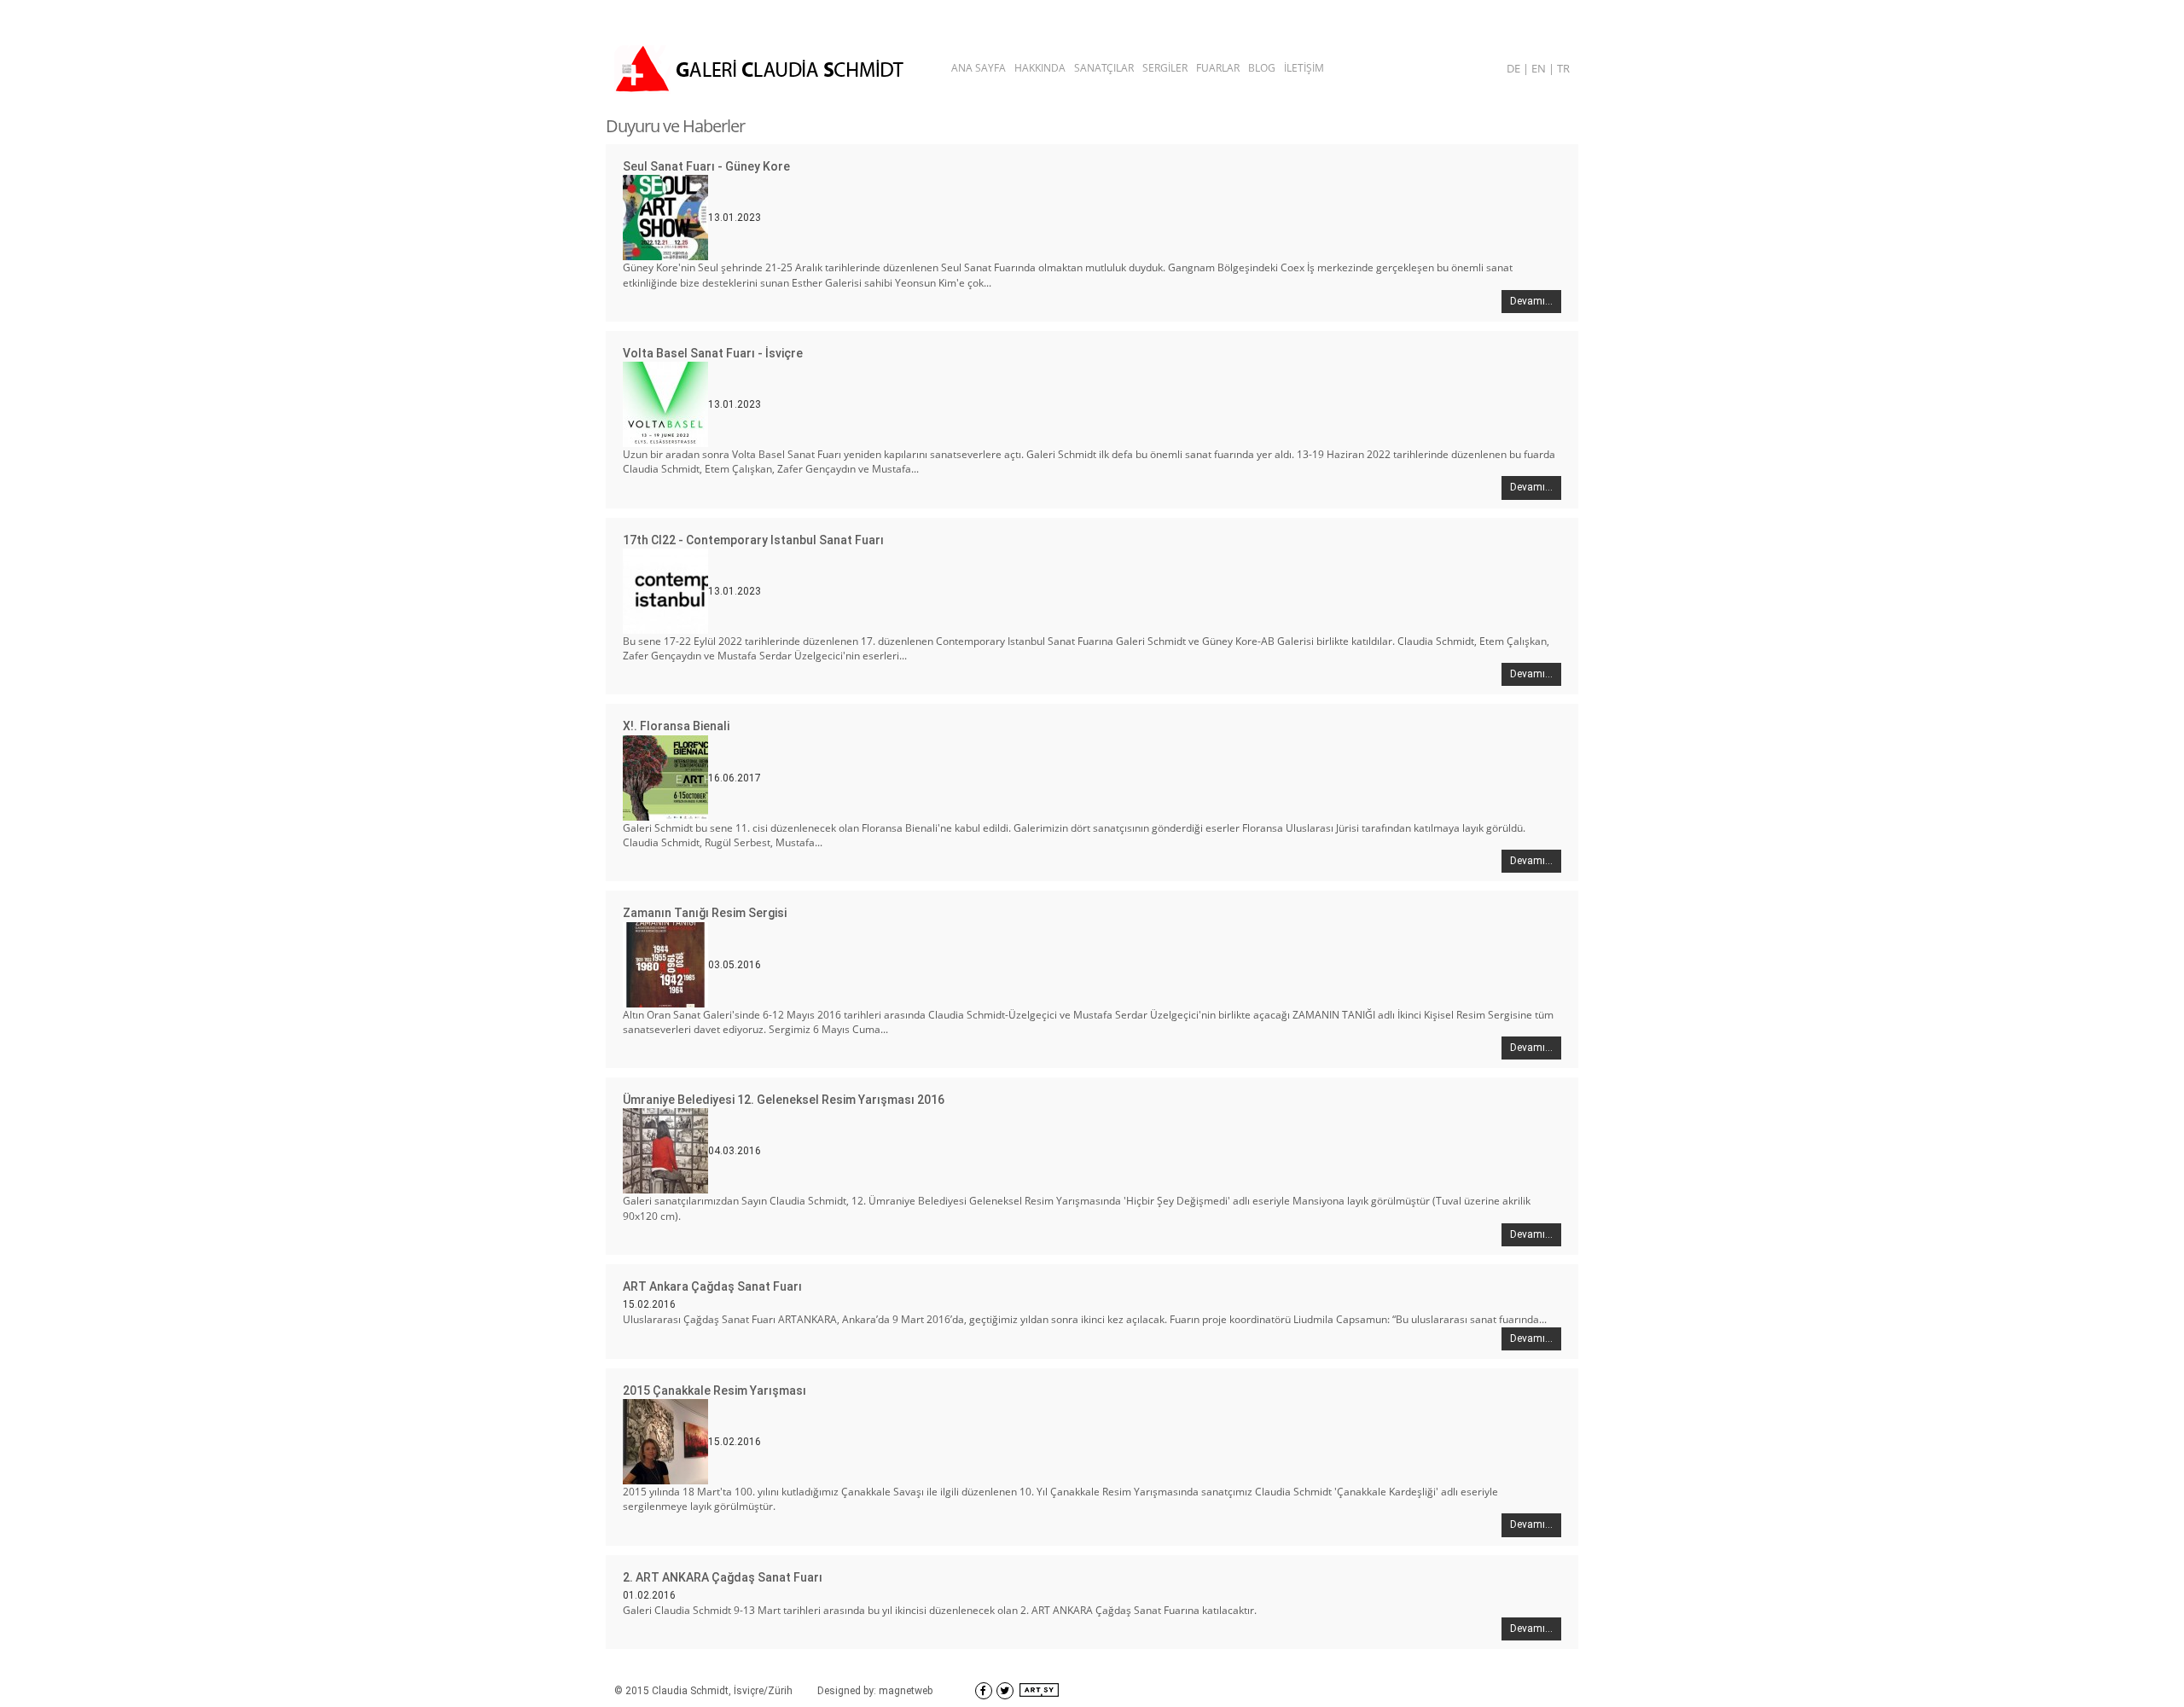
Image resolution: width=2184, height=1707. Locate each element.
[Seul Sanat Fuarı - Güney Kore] (665, 217)
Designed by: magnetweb (875, 1691)
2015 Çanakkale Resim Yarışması (714, 1391)
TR (1563, 68)
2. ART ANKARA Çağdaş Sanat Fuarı (723, 1577)
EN (1540, 68)
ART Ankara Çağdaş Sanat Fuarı (712, 1286)
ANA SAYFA (979, 68)
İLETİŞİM (1304, 68)
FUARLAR (1218, 68)
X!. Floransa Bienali (676, 726)
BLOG (1262, 68)
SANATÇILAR (1104, 68)
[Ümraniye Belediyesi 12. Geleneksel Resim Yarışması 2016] (665, 1150)
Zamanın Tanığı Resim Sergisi (705, 913)
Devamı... (1531, 301)
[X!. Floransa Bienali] (665, 777)
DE (1515, 68)
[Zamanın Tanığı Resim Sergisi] (665, 963)
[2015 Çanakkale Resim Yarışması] (665, 1441)
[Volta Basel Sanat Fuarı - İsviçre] (665, 404)
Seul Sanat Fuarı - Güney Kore (706, 166)
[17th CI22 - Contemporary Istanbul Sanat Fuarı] (665, 590)
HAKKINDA (1040, 68)
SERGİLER (1165, 68)
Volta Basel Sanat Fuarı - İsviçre (713, 353)
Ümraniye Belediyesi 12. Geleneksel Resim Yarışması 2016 (784, 1100)
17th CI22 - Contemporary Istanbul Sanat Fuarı (753, 540)
